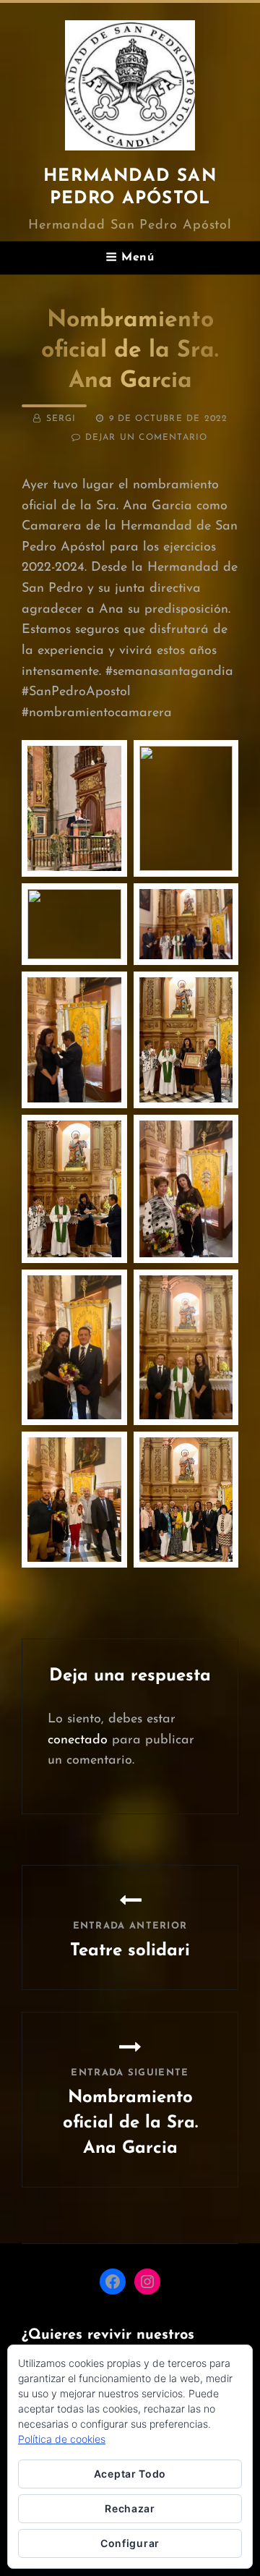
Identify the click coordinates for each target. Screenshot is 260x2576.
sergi (61, 419)
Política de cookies (62, 2439)
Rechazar (130, 2508)
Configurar (130, 2543)
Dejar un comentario (147, 438)
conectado (78, 1740)
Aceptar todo (130, 2474)
